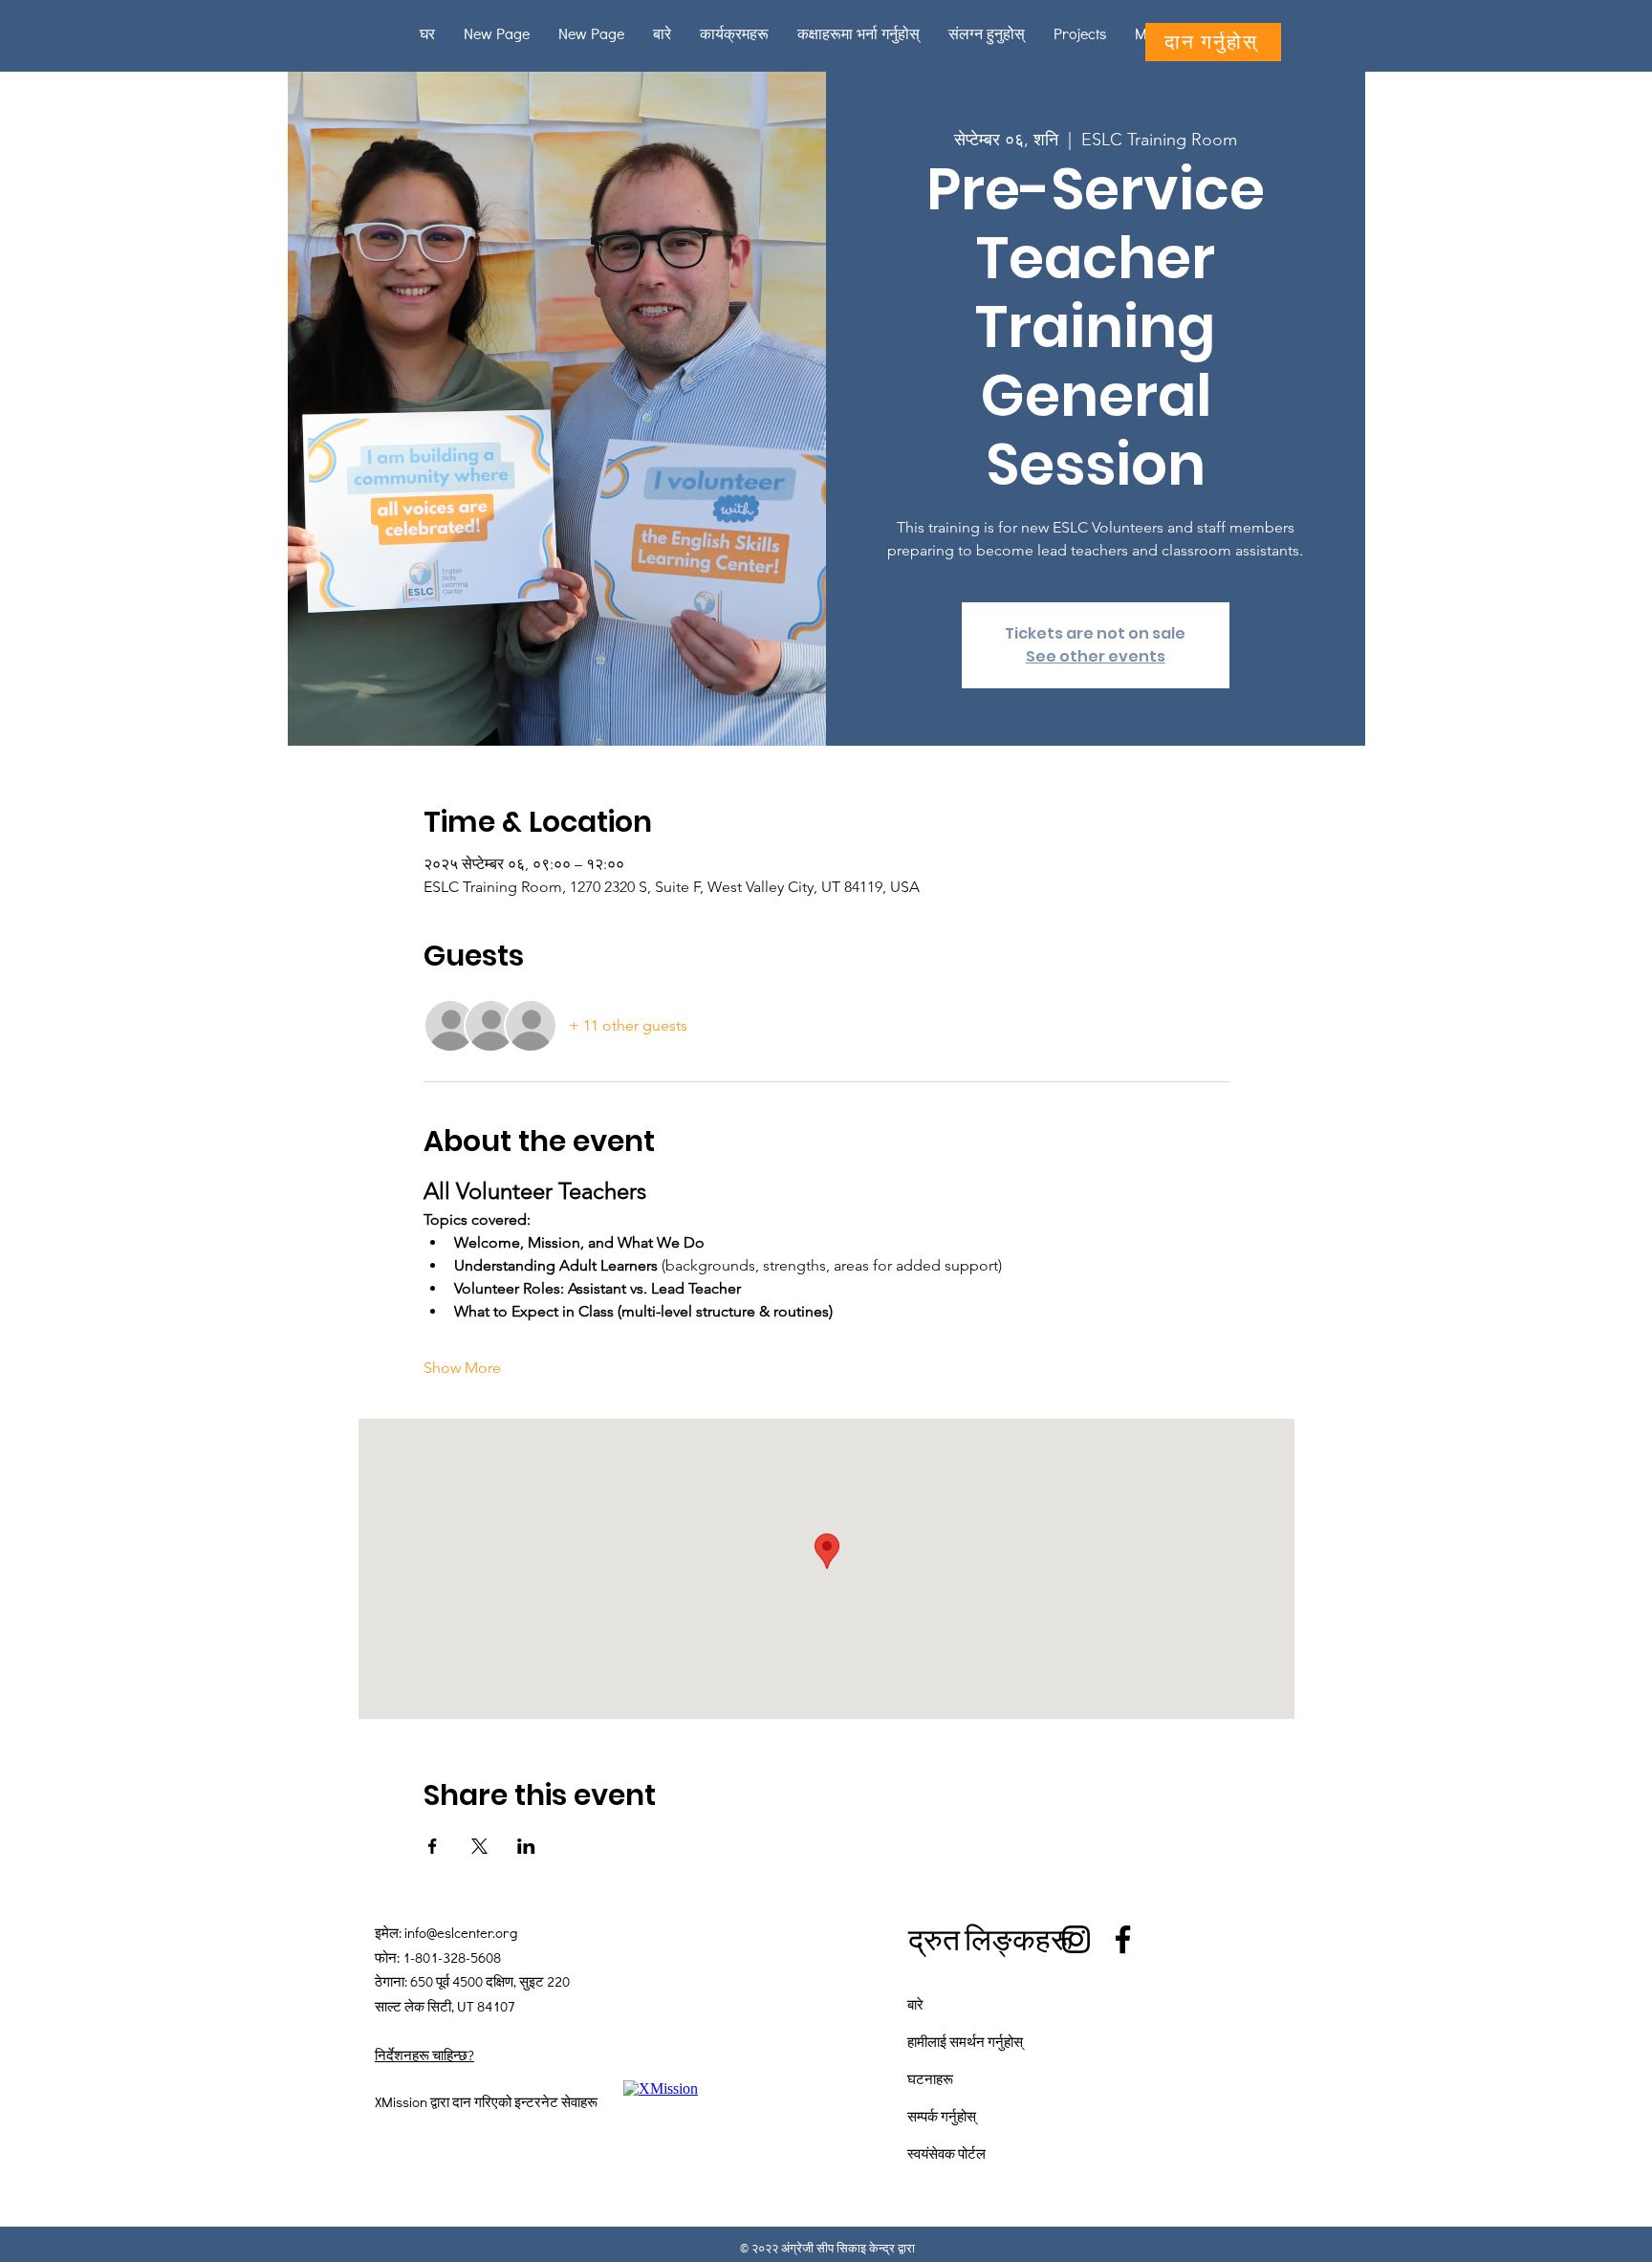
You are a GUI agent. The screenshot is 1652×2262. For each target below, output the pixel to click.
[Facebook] (1123, 1939)
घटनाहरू (930, 2078)
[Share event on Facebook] (433, 1846)
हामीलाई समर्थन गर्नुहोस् (965, 2041)
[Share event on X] (479, 1846)
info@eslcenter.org (461, 1932)
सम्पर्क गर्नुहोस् (942, 2116)
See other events (1096, 656)
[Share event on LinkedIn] (526, 1846)
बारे (915, 2004)
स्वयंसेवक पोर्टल (946, 2153)
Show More (462, 1368)
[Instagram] (1076, 1939)
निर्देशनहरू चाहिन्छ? (424, 2055)
